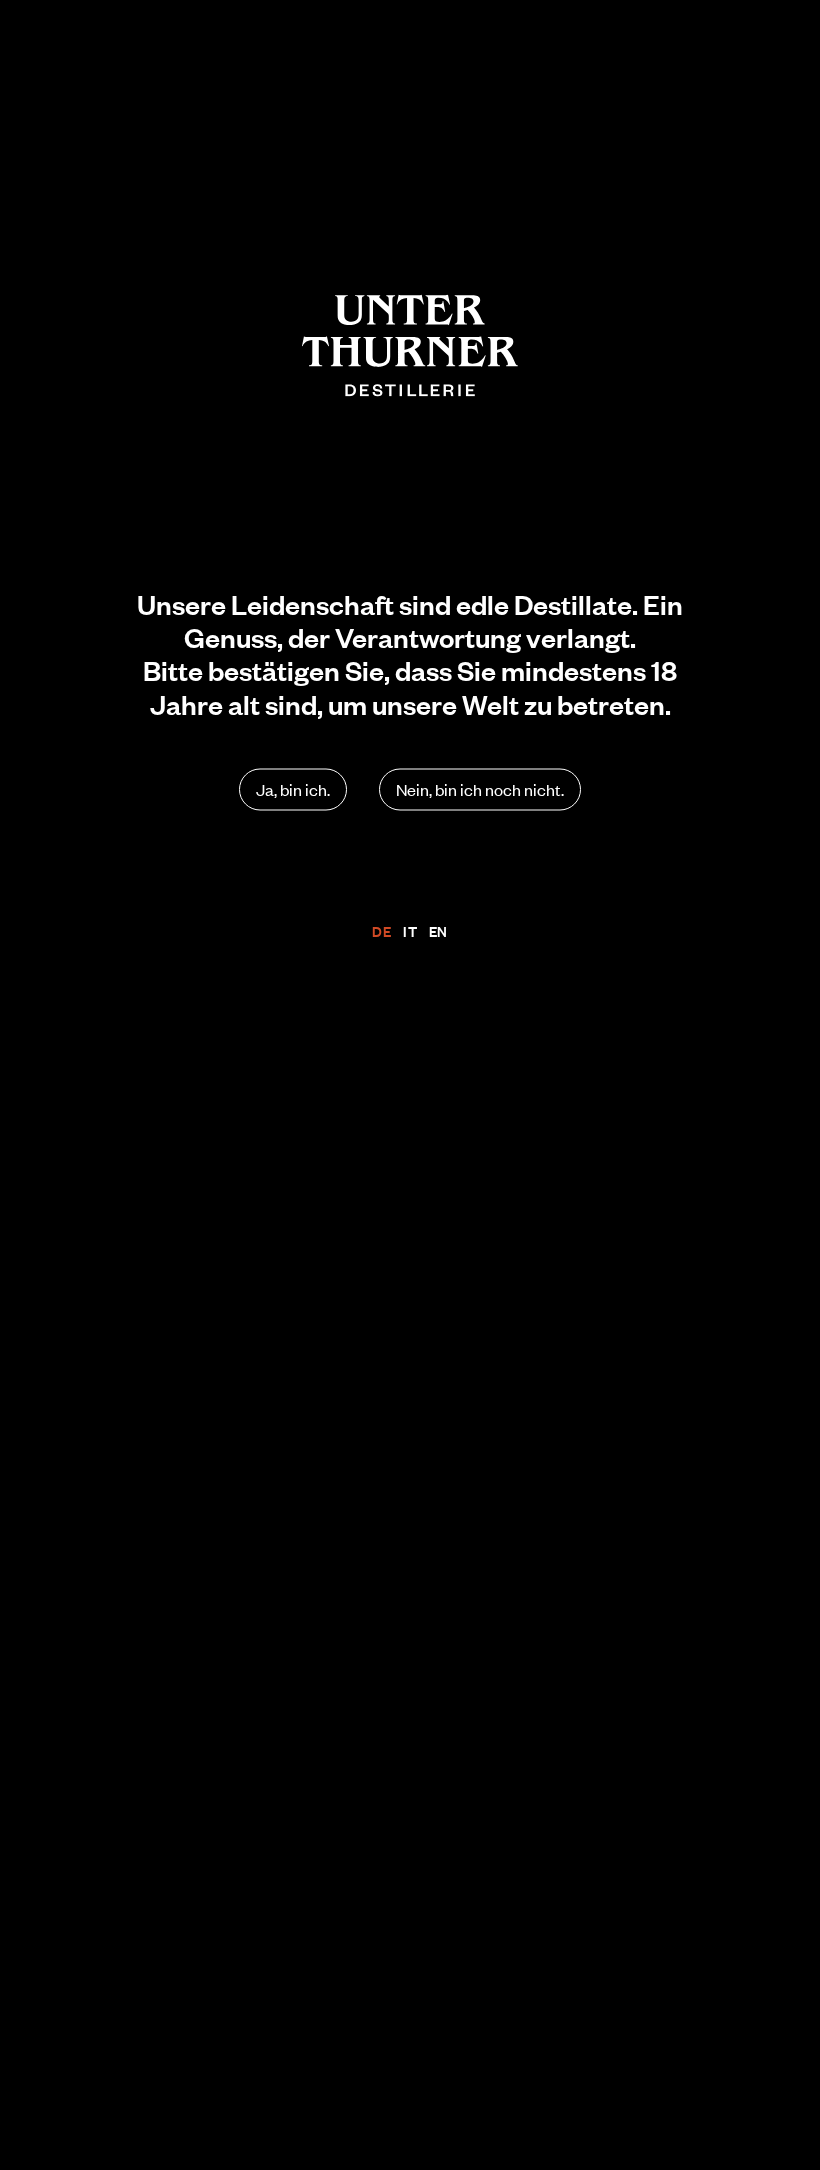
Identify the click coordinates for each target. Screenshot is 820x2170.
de (381, 931)
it (410, 931)
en (438, 931)
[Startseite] (410, 346)
